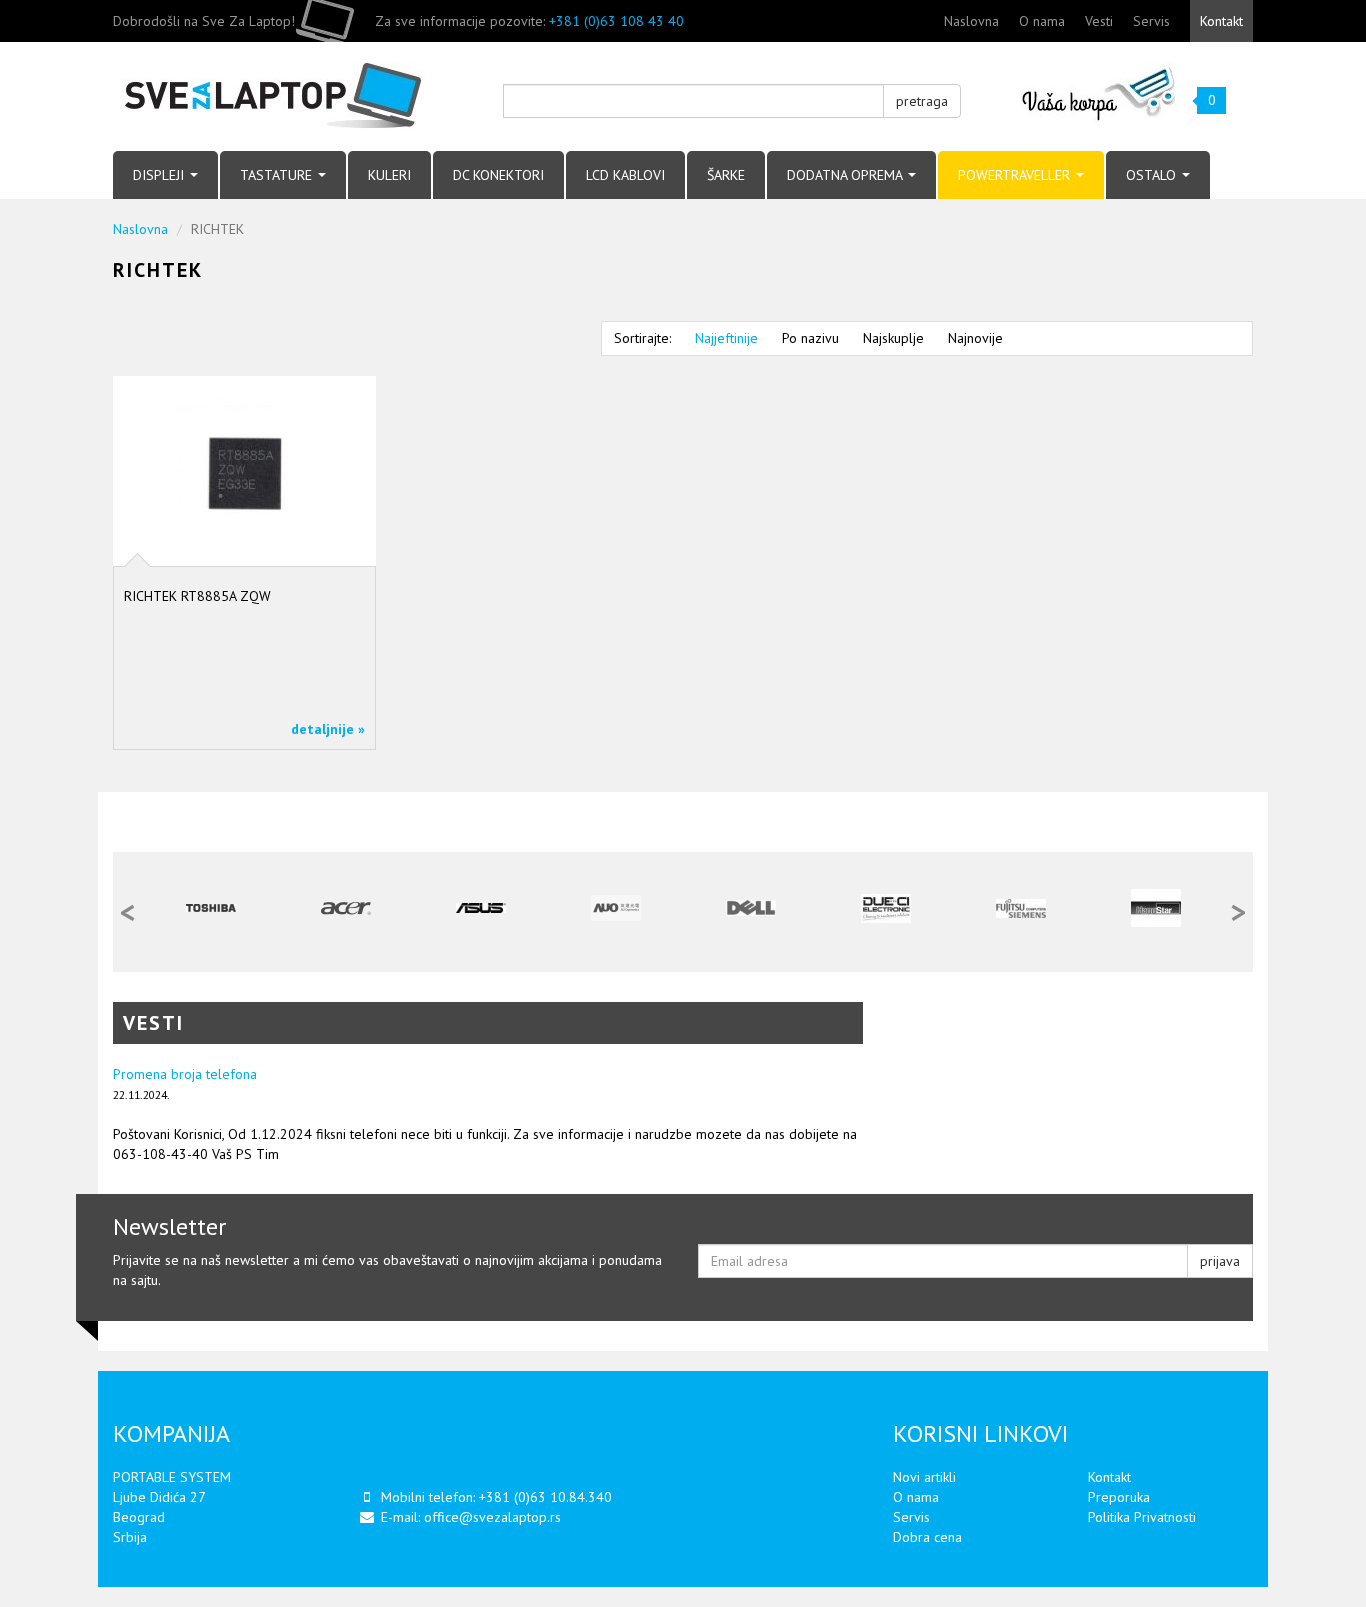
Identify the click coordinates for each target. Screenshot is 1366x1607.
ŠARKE (726, 175)
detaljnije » (328, 729)
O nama (1042, 21)
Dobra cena (927, 1537)
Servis (1151, 21)
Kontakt (1221, 21)
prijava (1220, 1261)
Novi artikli (924, 1477)
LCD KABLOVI (625, 175)
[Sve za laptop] (293, 96)
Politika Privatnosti (1142, 1517)
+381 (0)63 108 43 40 (616, 21)
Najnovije (975, 338)
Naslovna (971, 21)
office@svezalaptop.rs (492, 1517)
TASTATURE (278, 175)
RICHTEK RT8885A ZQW (197, 596)
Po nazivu (810, 338)
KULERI (389, 175)
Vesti (1099, 21)
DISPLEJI (160, 175)
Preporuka (1119, 1497)
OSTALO (1153, 175)
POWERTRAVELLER (1016, 175)
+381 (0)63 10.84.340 (545, 1497)
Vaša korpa (1099, 92)
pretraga (922, 101)
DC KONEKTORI (498, 175)
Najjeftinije (726, 338)
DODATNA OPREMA (846, 175)
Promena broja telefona (185, 1074)
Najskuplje (893, 338)
